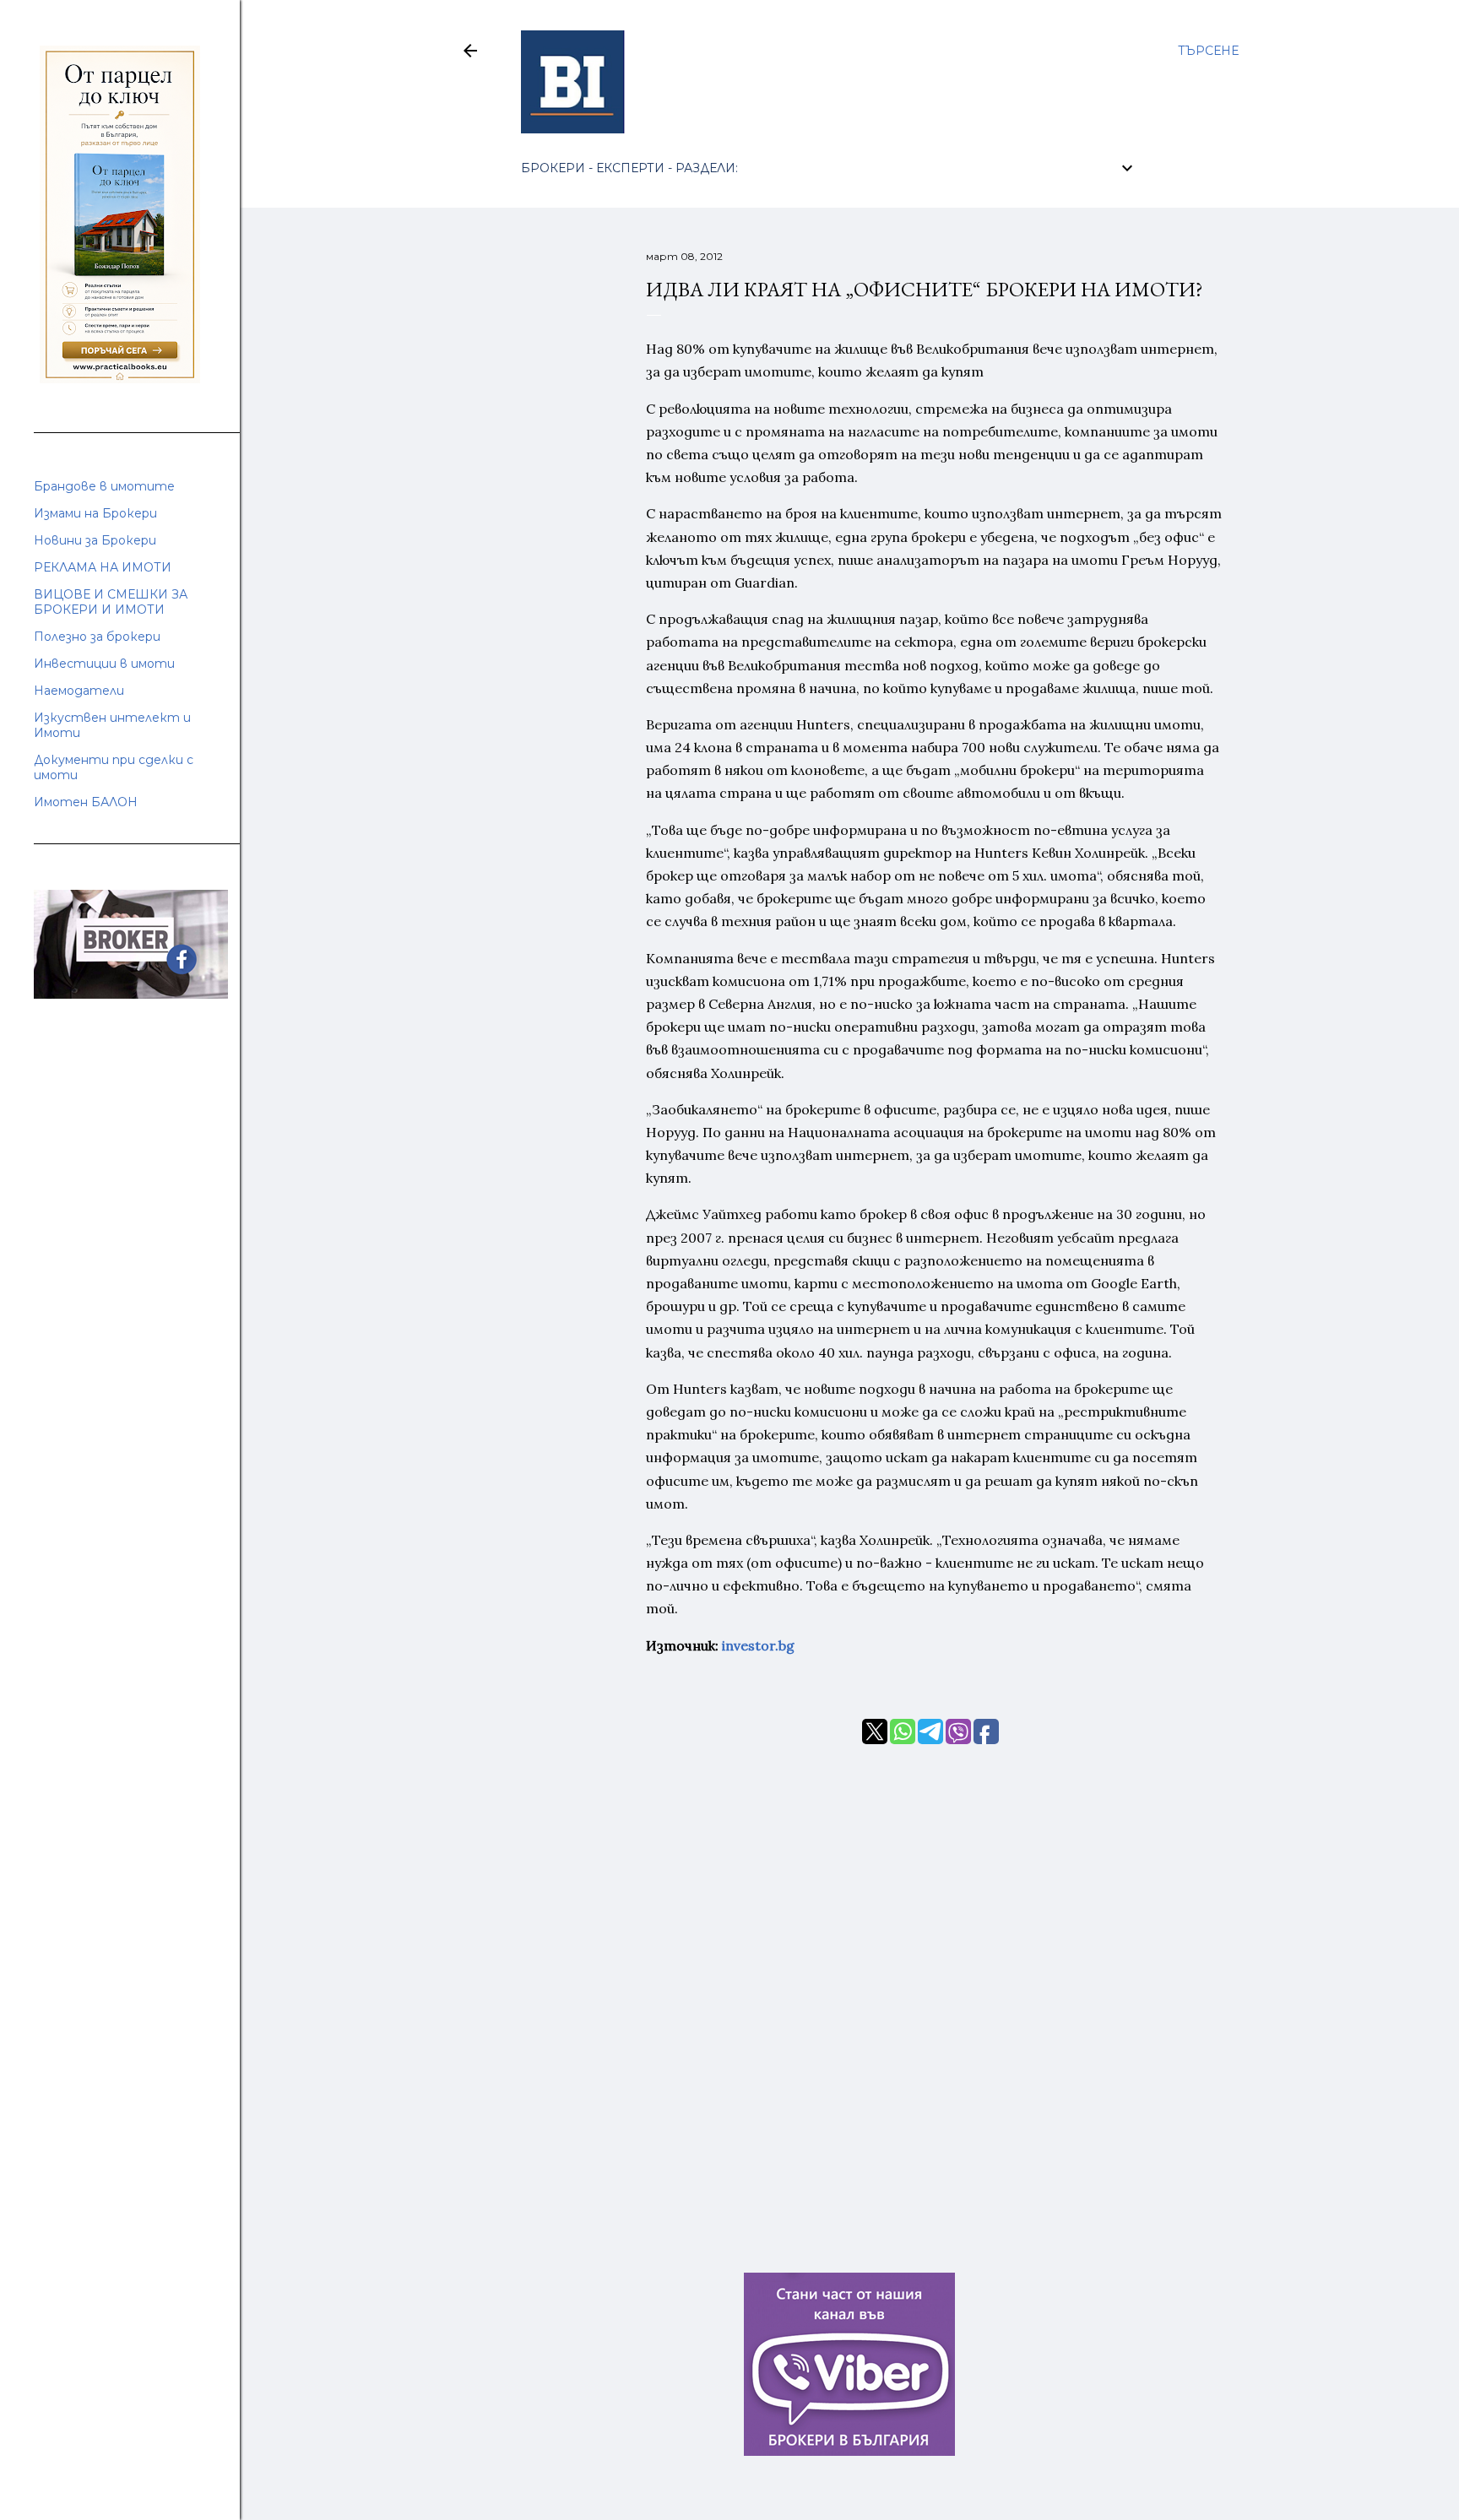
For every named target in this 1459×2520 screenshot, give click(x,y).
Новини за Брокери (95, 540)
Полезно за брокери (97, 637)
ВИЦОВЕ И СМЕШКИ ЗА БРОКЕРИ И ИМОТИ (111, 602)
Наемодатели (79, 691)
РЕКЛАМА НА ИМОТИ (103, 567)
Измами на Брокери (95, 513)
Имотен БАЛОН (86, 802)
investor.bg (758, 1645)
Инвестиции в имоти (104, 664)
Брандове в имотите (104, 486)
